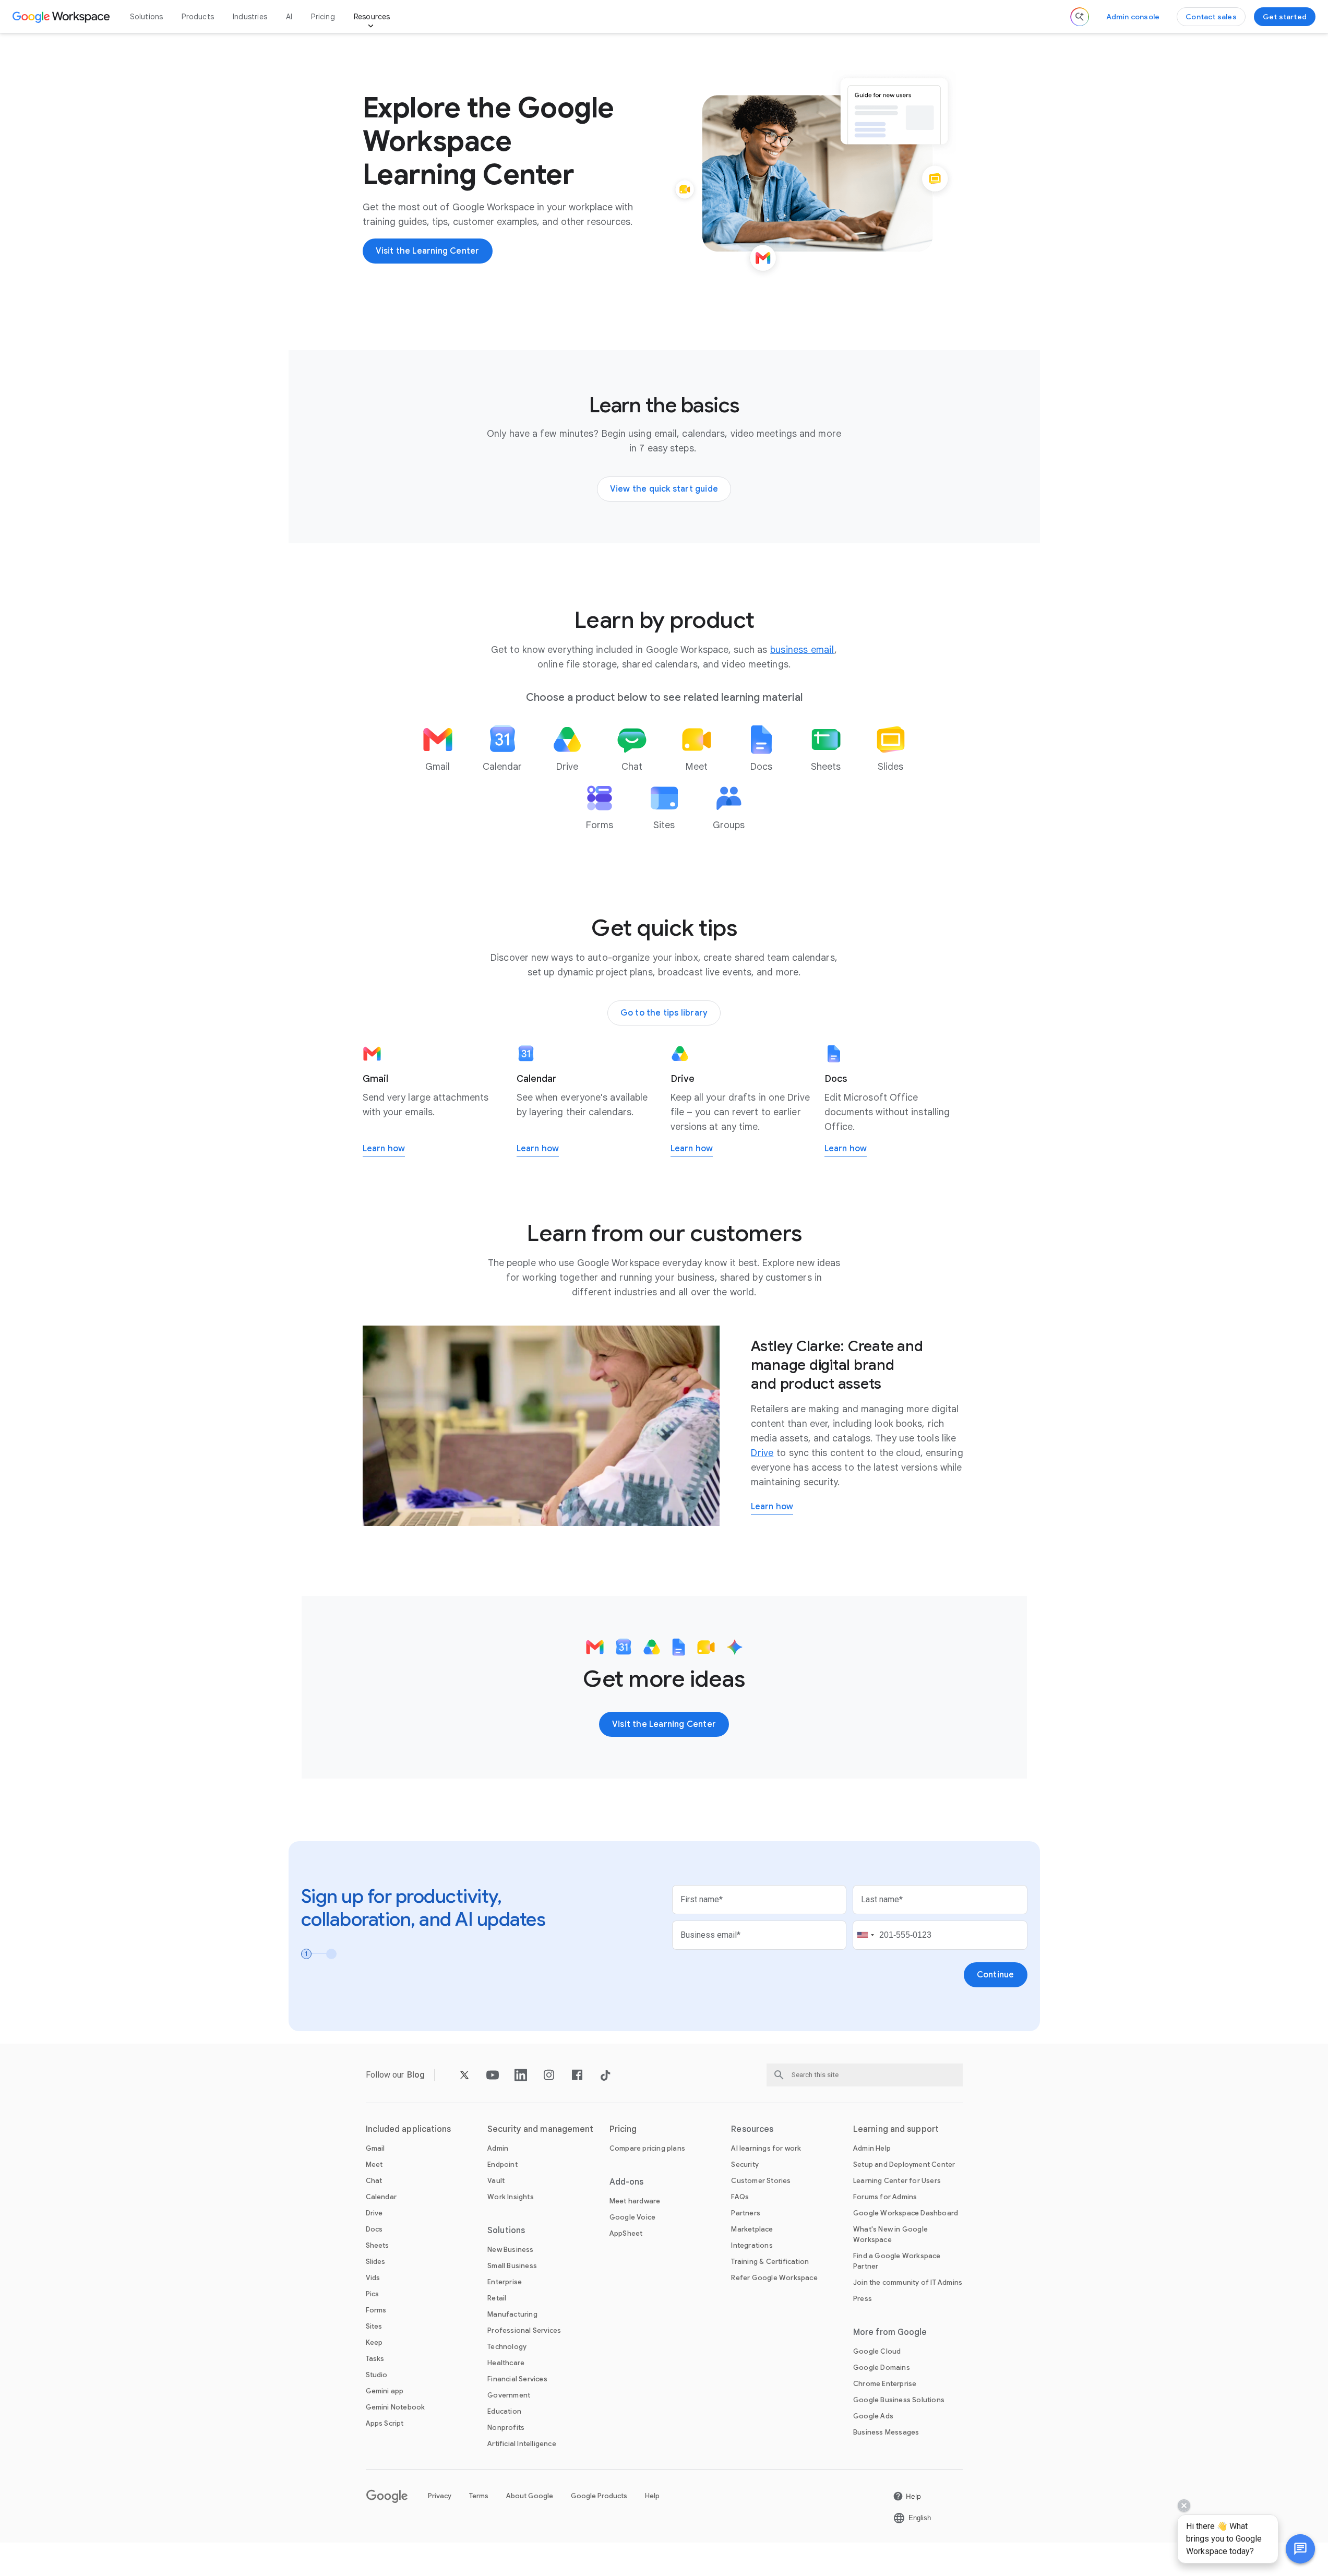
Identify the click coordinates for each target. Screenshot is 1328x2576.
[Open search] (1080, 17)
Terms (479, 2496)
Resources (372, 17)
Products (198, 17)
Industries (250, 17)
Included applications (409, 2129)
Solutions (147, 17)
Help (652, 2496)
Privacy (440, 2496)
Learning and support (896, 2129)
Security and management (540, 2129)
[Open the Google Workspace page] (62, 17)
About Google (530, 2496)
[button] (1300, 2549)
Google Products (599, 2496)
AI (289, 17)
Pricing (323, 17)
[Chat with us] (1300, 2549)
